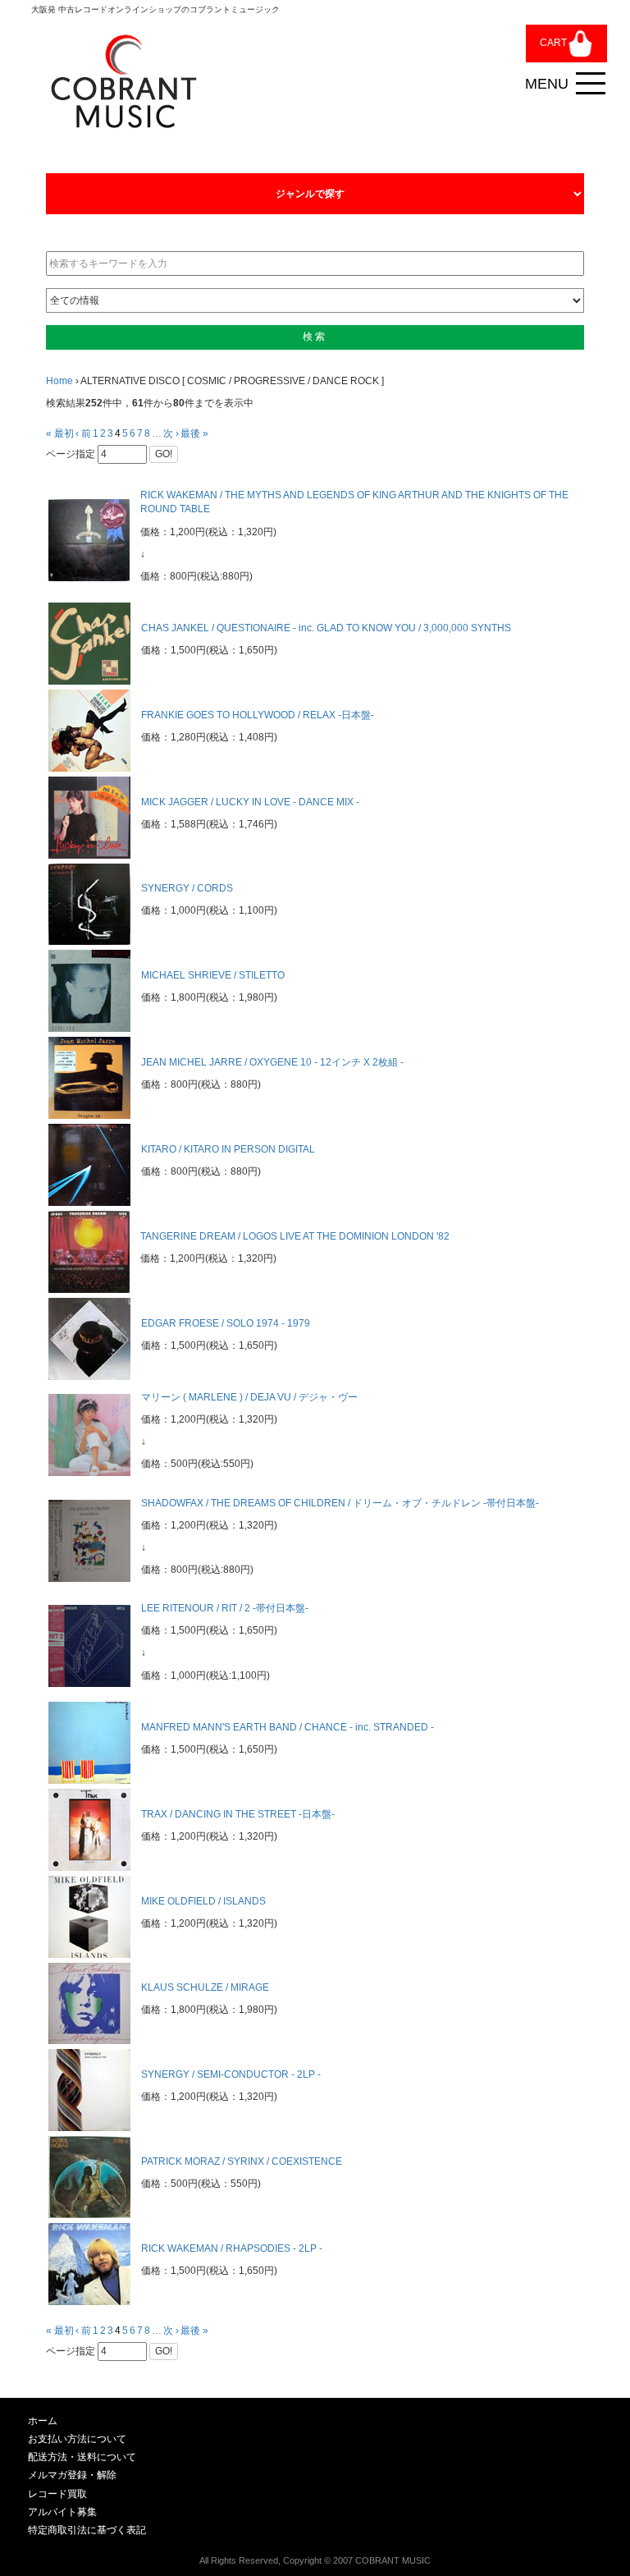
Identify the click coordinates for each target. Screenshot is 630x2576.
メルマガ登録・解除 (72, 2475)
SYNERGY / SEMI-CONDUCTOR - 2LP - (231, 2074)
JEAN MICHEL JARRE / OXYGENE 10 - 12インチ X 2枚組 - (272, 1062)
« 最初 (60, 433)
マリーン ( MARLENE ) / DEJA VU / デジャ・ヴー (249, 1397)
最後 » (194, 433)
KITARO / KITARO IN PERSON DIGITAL (228, 1149)
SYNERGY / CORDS (187, 888)
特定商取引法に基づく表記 (87, 2530)
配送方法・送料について (82, 2457)
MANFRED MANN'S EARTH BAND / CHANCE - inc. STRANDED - (288, 1727)
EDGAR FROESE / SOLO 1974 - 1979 (226, 1323)
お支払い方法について (77, 2439)
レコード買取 (57, 2494)
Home (59, 381)
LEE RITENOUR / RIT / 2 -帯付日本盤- (225, 1608)
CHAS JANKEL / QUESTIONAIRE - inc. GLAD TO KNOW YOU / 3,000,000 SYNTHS (326, 628)
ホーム (43, 2421)
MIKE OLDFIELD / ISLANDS (203, 1901)
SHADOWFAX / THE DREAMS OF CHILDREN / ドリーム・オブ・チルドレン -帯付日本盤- (340, 1503)
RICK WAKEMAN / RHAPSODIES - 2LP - (232, 2248)
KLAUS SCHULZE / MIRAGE (205, 1987)
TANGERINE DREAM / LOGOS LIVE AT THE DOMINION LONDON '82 (295, 1236)
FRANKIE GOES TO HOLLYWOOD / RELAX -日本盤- (258, 715)
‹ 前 (83, 433)
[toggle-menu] (591, 84)
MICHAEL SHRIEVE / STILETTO (213, 975)
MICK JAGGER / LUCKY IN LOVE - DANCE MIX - (250, 802)
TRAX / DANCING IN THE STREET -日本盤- (238, 1814)
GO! (164, 454)
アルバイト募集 (62, 2512)
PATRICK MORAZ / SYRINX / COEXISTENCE (242, 2161)
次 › (171, 433)
